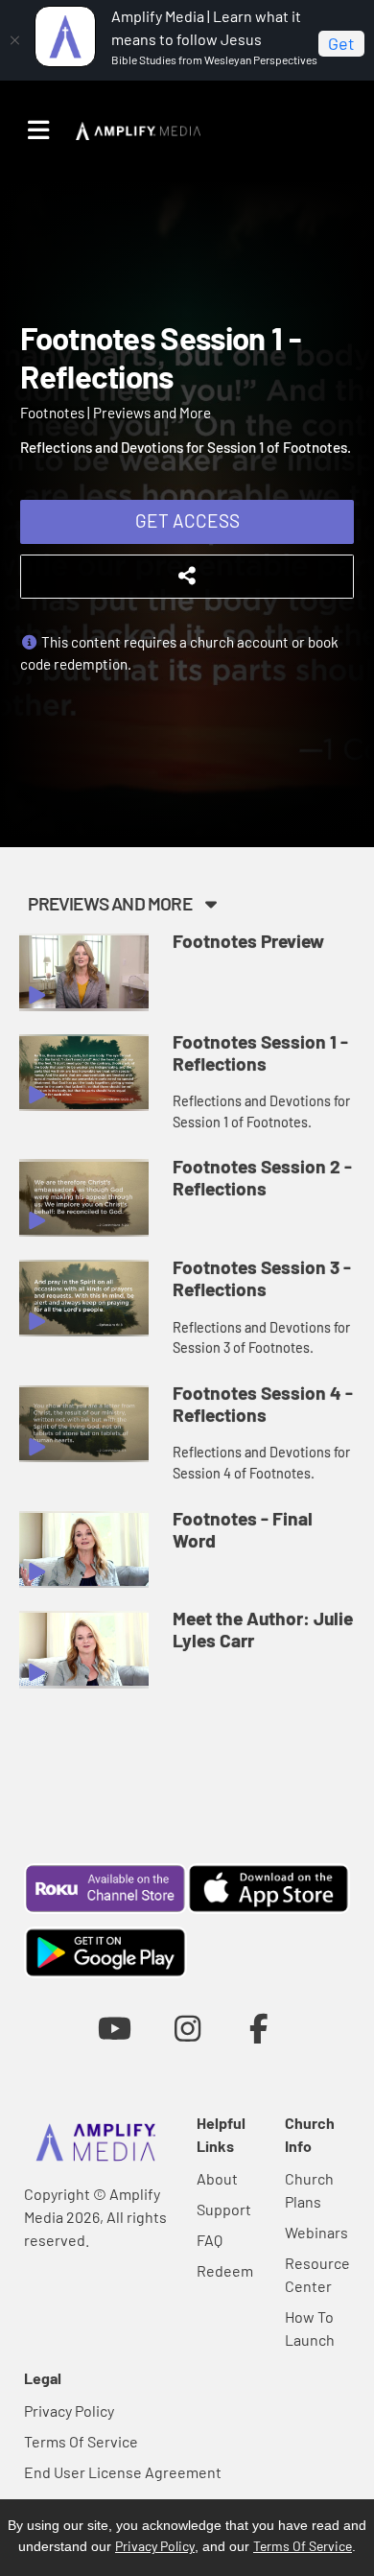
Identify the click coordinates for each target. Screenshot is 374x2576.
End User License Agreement (123, 2472)
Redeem (225, 2270)
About (217, 2178)
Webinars (316, 2232)
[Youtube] (115, 2028)
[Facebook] (259, 2028)
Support (224, 2209)
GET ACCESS (187, 520)
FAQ (210, 2240)
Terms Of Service (81, 2441)
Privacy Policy (69, 2411)
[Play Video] (84, 972)
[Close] (14, 40)
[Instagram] (187, 2028)
